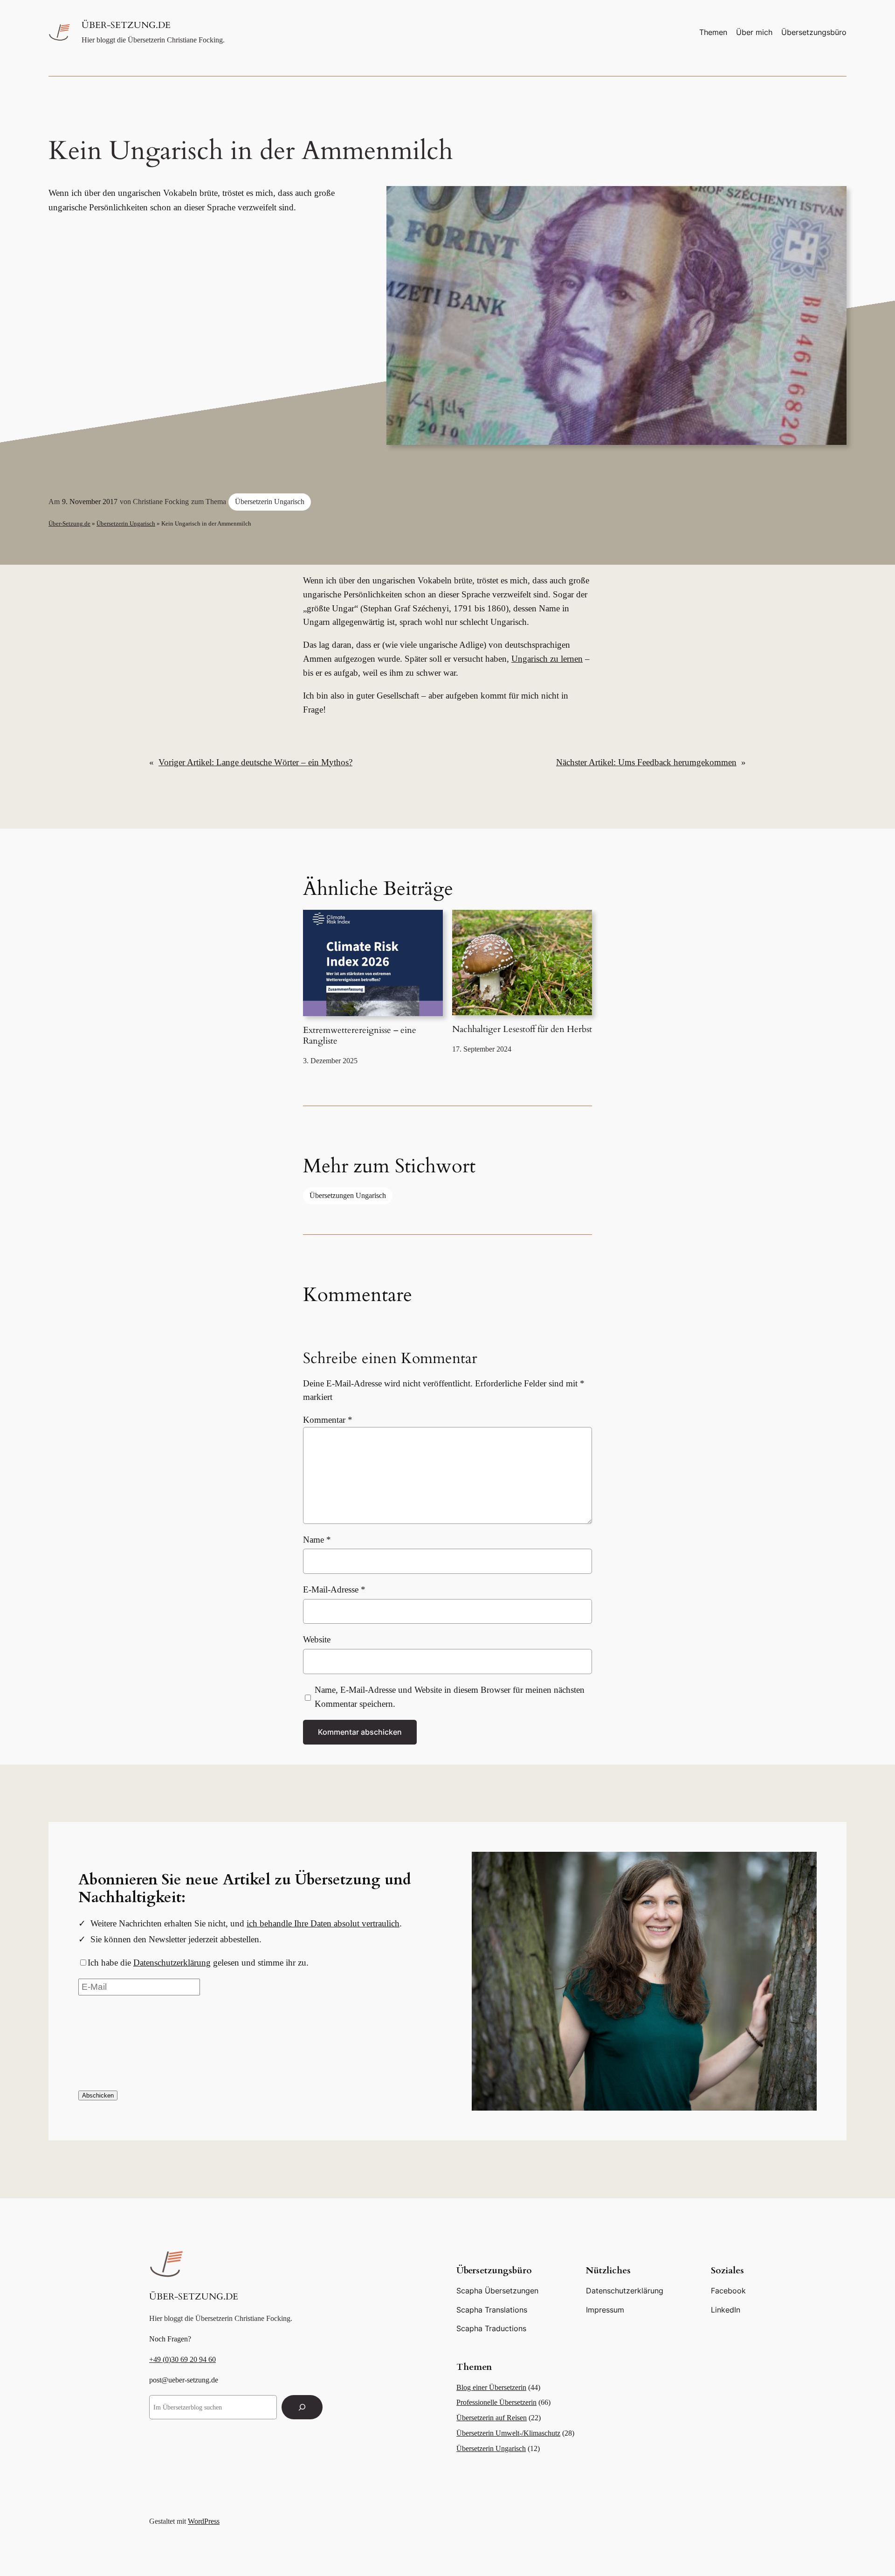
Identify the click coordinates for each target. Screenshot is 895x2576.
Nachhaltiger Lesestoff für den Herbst (522, 1029)
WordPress (204, 2521)
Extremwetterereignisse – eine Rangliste (360, 1036)
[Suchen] (302, 2407)
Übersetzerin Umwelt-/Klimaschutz (508, 2433)
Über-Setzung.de (69, 524)
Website (317, 1639)
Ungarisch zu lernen (547, 659)
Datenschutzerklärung (172, 1963)
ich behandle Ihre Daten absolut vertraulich (323, 1923)
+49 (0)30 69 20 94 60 (182, 2359)
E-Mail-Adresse (334, 1589)
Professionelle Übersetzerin (496, 2402)
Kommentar (328, 1420)
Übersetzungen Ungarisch (348, 1195)
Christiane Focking (161, 502)
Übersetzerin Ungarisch (270, 502)
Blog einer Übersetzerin (491, 2387)
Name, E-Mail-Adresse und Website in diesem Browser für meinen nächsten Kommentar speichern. (450, 1697)
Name (317, 1540)
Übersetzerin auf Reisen (492, 2418)
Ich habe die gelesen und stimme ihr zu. (198, 1963)
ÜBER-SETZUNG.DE (126, 25)
